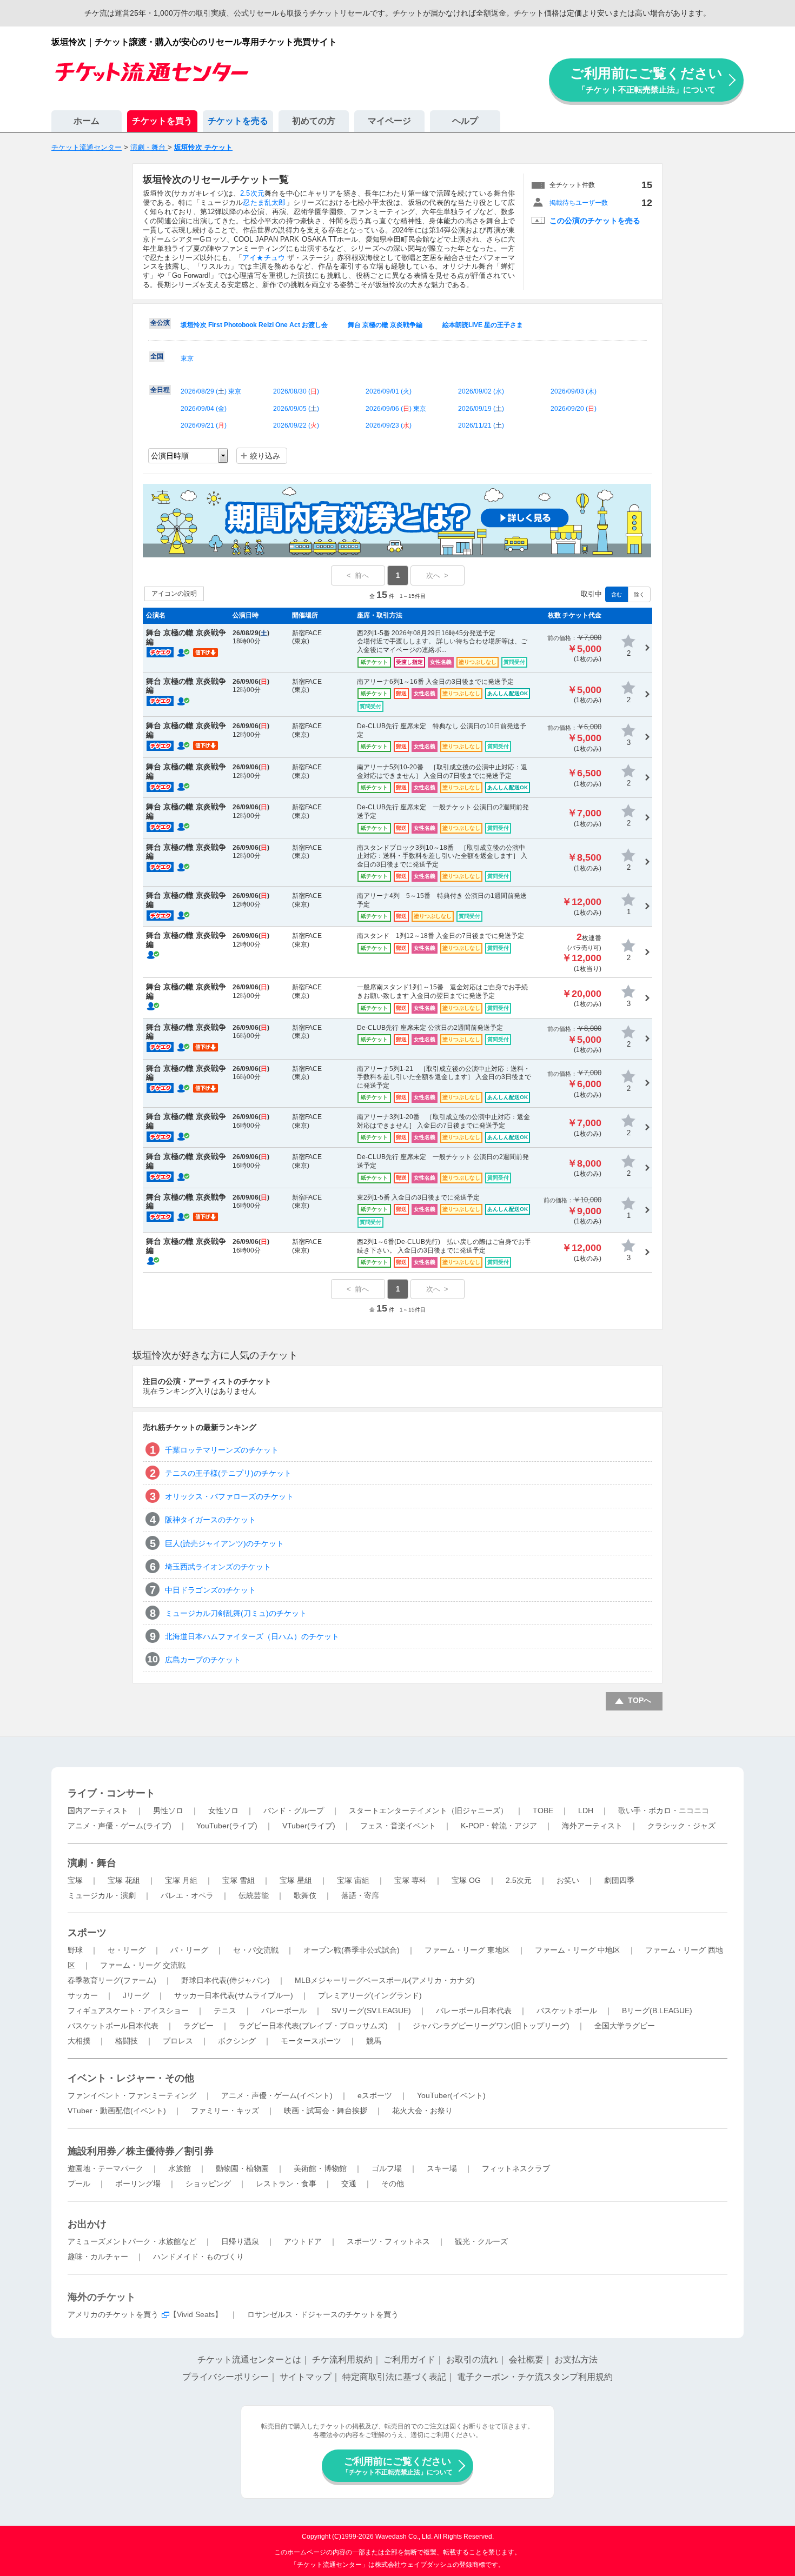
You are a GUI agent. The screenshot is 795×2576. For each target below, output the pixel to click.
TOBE (543, 1810)
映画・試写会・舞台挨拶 (326, 2111)
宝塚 (75, 1880)
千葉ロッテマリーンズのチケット (222, 1450)
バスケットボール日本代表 (113, 2026)
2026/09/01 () (389, 391)
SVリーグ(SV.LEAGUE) (371, 2011)
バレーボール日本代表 (474, 2011)
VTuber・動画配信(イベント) (117, 2111)
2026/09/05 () (296, 409)
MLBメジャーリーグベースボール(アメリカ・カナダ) (385, 1980)
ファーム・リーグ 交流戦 (143, 1965)
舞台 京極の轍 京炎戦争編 (385, 325)
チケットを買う (162, 121)
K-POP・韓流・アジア (499, 1826)
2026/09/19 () (481, 409)
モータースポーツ (311, 2041)
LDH (586, 1810)
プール (79, 2184)
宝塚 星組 (296, 1880)
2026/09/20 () (574, 409)
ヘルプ (465, 121)
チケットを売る (238, 121)
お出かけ (87, 2224)
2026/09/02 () (481, 391)
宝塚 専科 (410, 1880)
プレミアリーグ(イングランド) (370, 1995)
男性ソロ (168, 1810)
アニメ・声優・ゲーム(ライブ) (120, 1826)
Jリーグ (136, 1995)
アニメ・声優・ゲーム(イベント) (277, 2095)
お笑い (568, 1880)
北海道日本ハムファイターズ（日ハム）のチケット (252, 1636)
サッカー (83, 1995)
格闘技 (127, 2041)
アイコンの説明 (174, 594)
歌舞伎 (305, 1895)
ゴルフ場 (387, 2168)
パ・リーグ (189, 1950)
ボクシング (237, 2041)
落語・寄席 (360, 1895)
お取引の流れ (472, 2359)
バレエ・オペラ (187, 1895)
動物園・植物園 (242, 2168)
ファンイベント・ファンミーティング (132, 2095)
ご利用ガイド (409, 2359)
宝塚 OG (466, 1880)
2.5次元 (252, 193)
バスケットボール (567, 2011)
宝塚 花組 (124, 1880)
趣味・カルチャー (98, 2257)
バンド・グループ (294, 1810)
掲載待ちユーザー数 (579, 203)
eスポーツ (375, 2095)
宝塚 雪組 (239, 1880)
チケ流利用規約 (342, 2359)
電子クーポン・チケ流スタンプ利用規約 (535, 2377)
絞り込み (265, 456)
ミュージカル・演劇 (102, 1895)
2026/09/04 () (204, 409)
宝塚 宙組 (353, 1880)
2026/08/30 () (296, 391)
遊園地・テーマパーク (105, 2168)
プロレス (178, 2041)
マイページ (389, 121)
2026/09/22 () (296, 425)
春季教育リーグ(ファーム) (112, 1980)
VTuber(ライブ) (309, 1826)
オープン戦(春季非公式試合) (352, 1950)
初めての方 (314, 121)
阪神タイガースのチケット (210, 1520)
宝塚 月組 (181, 1880)
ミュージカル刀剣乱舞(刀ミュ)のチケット (236, 1613)
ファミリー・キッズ (225, 2111)
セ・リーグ (127, 1950)
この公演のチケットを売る (595, 221)
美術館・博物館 (320, 2168)
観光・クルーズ (481, 2241)
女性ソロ (223, 1810)
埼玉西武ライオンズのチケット (218, 1567)
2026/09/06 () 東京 (396, 409)
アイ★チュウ (264, 258)
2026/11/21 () (481, 425)
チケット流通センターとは (249, 2359)
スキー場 (442, 2168)
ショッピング (208, 2184)
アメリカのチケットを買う (113, 2314)
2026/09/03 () (574, 391)
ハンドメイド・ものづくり (198, 2257)
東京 (187, 358)
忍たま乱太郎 (264, 202)
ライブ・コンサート (111, 1793)
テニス (225, 2011)
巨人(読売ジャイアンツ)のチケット (224, 1543)
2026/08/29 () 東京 (211, 391)
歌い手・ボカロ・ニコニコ (664, 1810)
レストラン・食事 (286, 2184)
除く (639, 594)
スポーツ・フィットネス (388, 2241)
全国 (157, 356)
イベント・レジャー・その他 (131, 2078)
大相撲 (79, 2041)
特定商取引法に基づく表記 (394, 2377)
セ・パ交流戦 (256, 1950)
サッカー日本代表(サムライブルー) (234, 1995)
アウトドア (303, 2241)
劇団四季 (619, 1880)
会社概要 (526, 2359)
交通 (349, 2184)
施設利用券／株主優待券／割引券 (141, 2151)
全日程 (160, 390)
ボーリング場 (138, 2184)
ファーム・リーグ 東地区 (467, 1950)
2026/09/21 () (204, 425)
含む (617, 594)
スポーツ (87, 1933)
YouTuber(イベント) (451, 2095)
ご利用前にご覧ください (646, 80)
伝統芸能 (254, 1895)
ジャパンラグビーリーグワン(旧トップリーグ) (491, 2026)
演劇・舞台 (92, 1863)
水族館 (180, 2168)
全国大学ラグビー (625, 2026)
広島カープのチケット (203, 1660)
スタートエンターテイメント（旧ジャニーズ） (428, 1810)
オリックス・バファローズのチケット (229, 1496)
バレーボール (284, 2011)
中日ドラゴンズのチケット (210, 1590)
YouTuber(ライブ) (227, 1826)
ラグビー (198, 2026)
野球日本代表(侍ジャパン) (226, 1980)
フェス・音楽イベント (398, 1826)
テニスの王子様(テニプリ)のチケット (228, 1473)
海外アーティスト (592, 1826)
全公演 (160, 323)
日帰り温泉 (240, 2241)
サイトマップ (306, 2377)
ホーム (87, 121)
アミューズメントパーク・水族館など (132, 2241)
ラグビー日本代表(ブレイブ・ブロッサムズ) (313, 2026)
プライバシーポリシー (226, 2377)
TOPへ (640, 1700)
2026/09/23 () (389, 425)
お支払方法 (576, 2359)
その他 (393, 2184)
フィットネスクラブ (516, 2168)
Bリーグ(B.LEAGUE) (657, 2011)
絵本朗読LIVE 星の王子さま (483, 325)
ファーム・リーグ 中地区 (578, 1950)
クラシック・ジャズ (681, 1826)
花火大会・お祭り (422, 2111)
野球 (75, 1950)
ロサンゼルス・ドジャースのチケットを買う (323, 2314)
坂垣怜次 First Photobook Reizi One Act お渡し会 (254, 325)
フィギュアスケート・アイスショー (128, 2011)
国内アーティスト (98, 1810)
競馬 (374, 2041)
